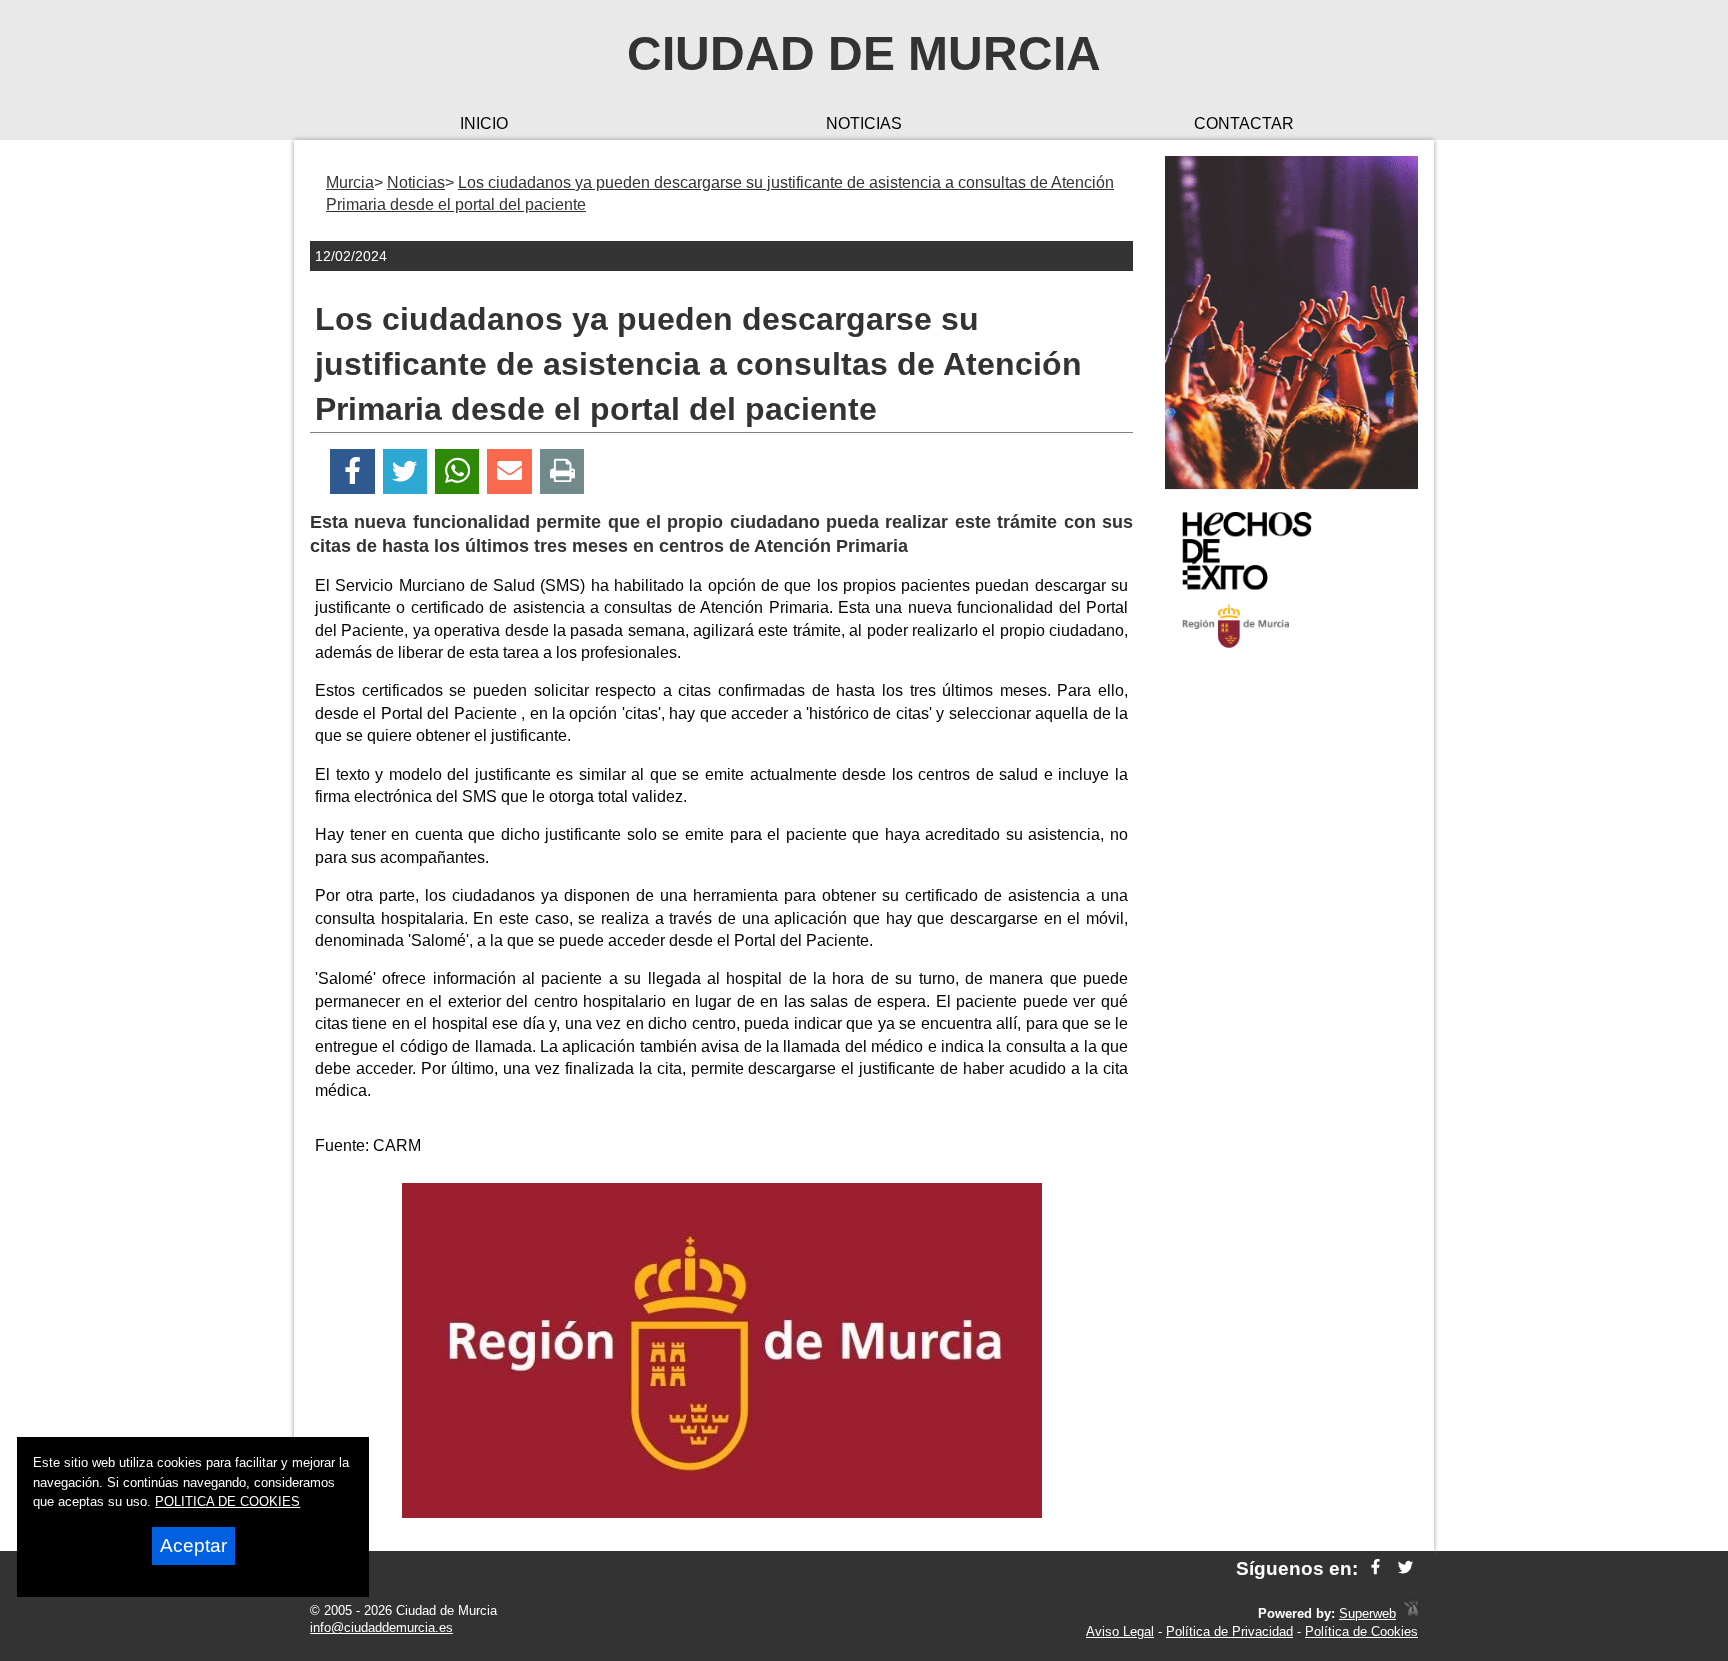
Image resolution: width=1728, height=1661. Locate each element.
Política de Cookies (1361, 1631)
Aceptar (193, 1545)
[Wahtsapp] (457, 471)
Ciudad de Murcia (864, 53)
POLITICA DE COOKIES (227, 1501)
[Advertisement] (1291, 984)
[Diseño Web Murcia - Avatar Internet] (1411, 1613)
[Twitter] (405, 471)
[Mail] (509, 471)
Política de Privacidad (1229, 1631)
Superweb (1367, 1613)
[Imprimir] (562, 471)
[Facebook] (352, 471)
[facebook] (1375, 1568)
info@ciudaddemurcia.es (381, 1627)
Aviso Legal (1120, 1631)
